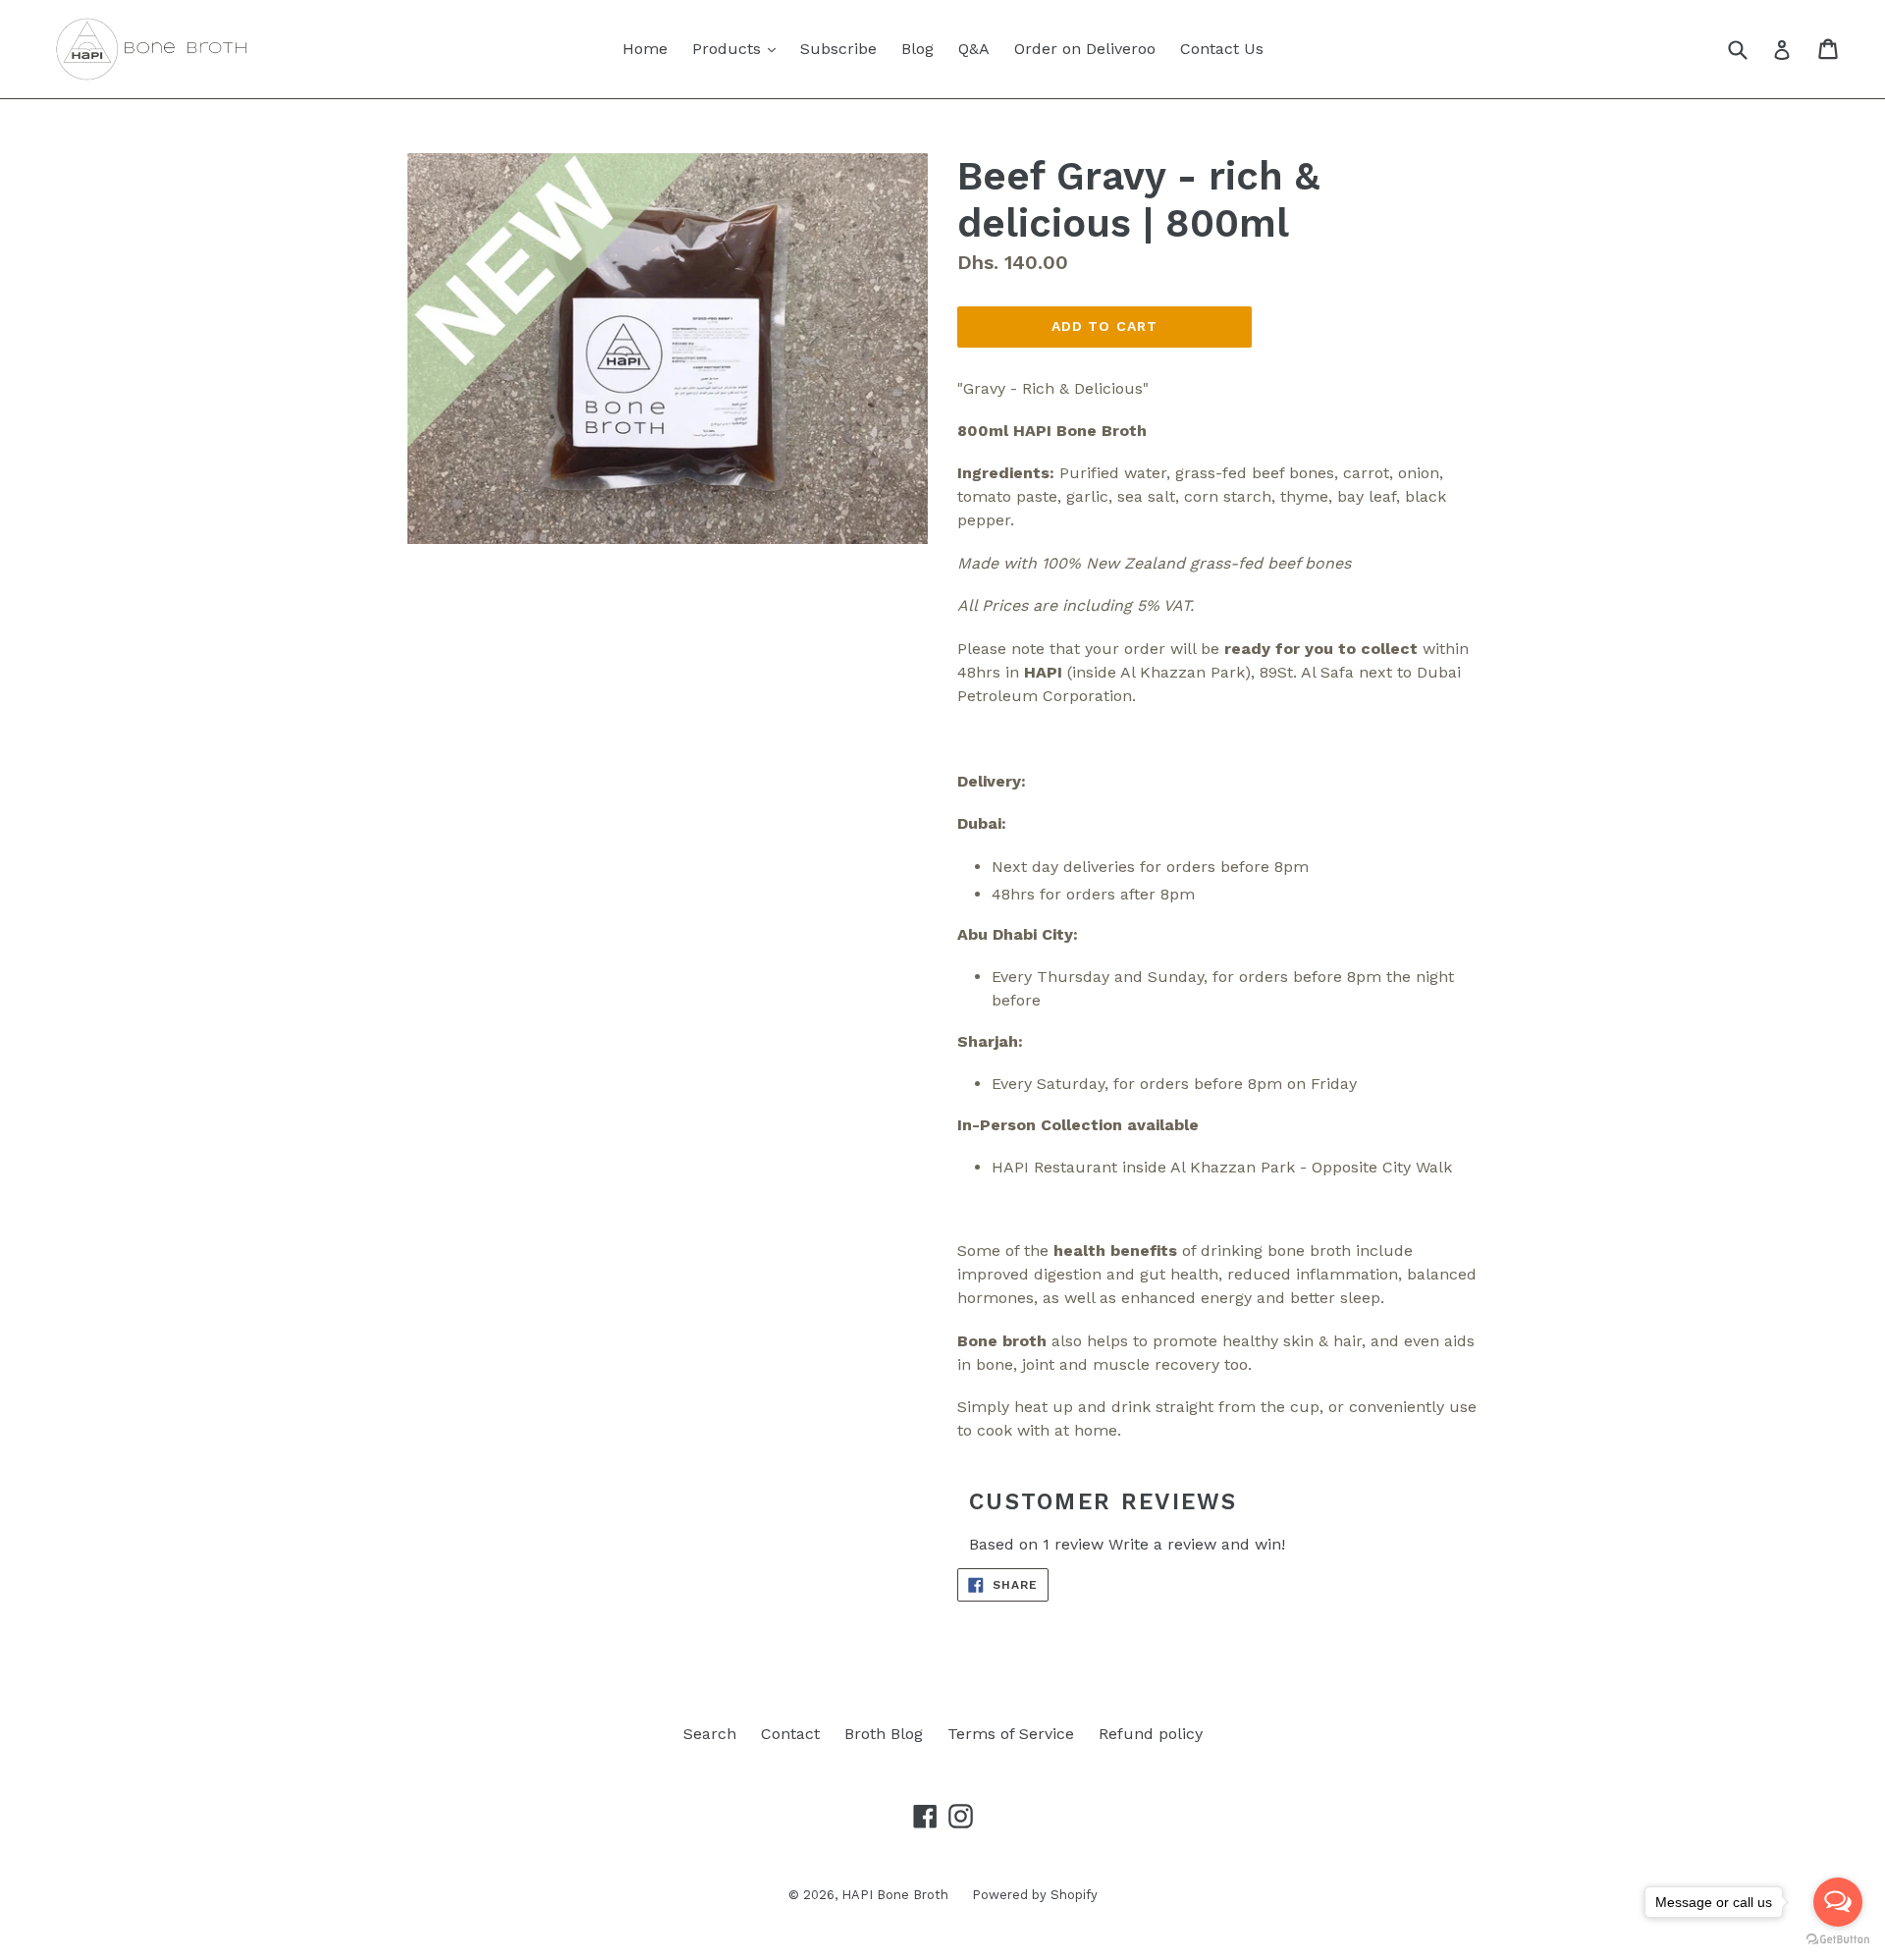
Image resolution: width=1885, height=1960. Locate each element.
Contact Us (1222, 49)
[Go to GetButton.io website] (1838, 1940)
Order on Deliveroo (1085, 49)
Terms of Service (1011, 1734)
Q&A (974, 49)
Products (739, 48)
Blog (917, 49)
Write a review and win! (1197, 1544)
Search (710, 1734)
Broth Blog (884, 1734)
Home (645, 49)
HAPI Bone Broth (897, 1895)
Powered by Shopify (1035, 1895)
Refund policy (1151, 1734)
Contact (790, 1734)
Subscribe (838, 49)
